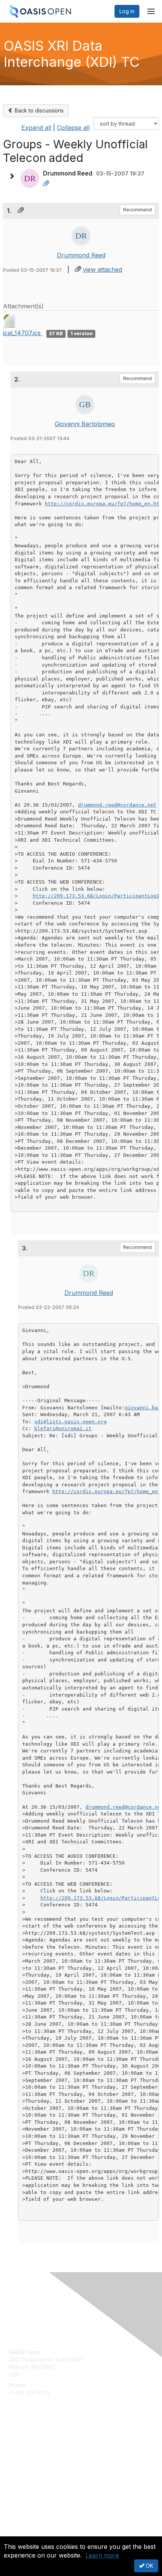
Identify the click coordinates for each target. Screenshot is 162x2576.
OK (149, 2566)
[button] (14, 176)
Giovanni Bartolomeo (85, 424)
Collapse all (73, 128)
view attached (102, 269)
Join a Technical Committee (43, 2465)
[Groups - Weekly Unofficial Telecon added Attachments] (46, 184)
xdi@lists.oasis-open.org (70, 1422)
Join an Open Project (35, 2454)
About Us (20, 2533)
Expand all (36, 128)
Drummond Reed (81, 255)
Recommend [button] (138, 210)
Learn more (102, 2555)
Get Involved (24, 2443)
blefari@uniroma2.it (63, 1428)
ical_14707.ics (23, 333)
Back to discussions (38, 110)
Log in (127, 11)
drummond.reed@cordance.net (117, 805)
